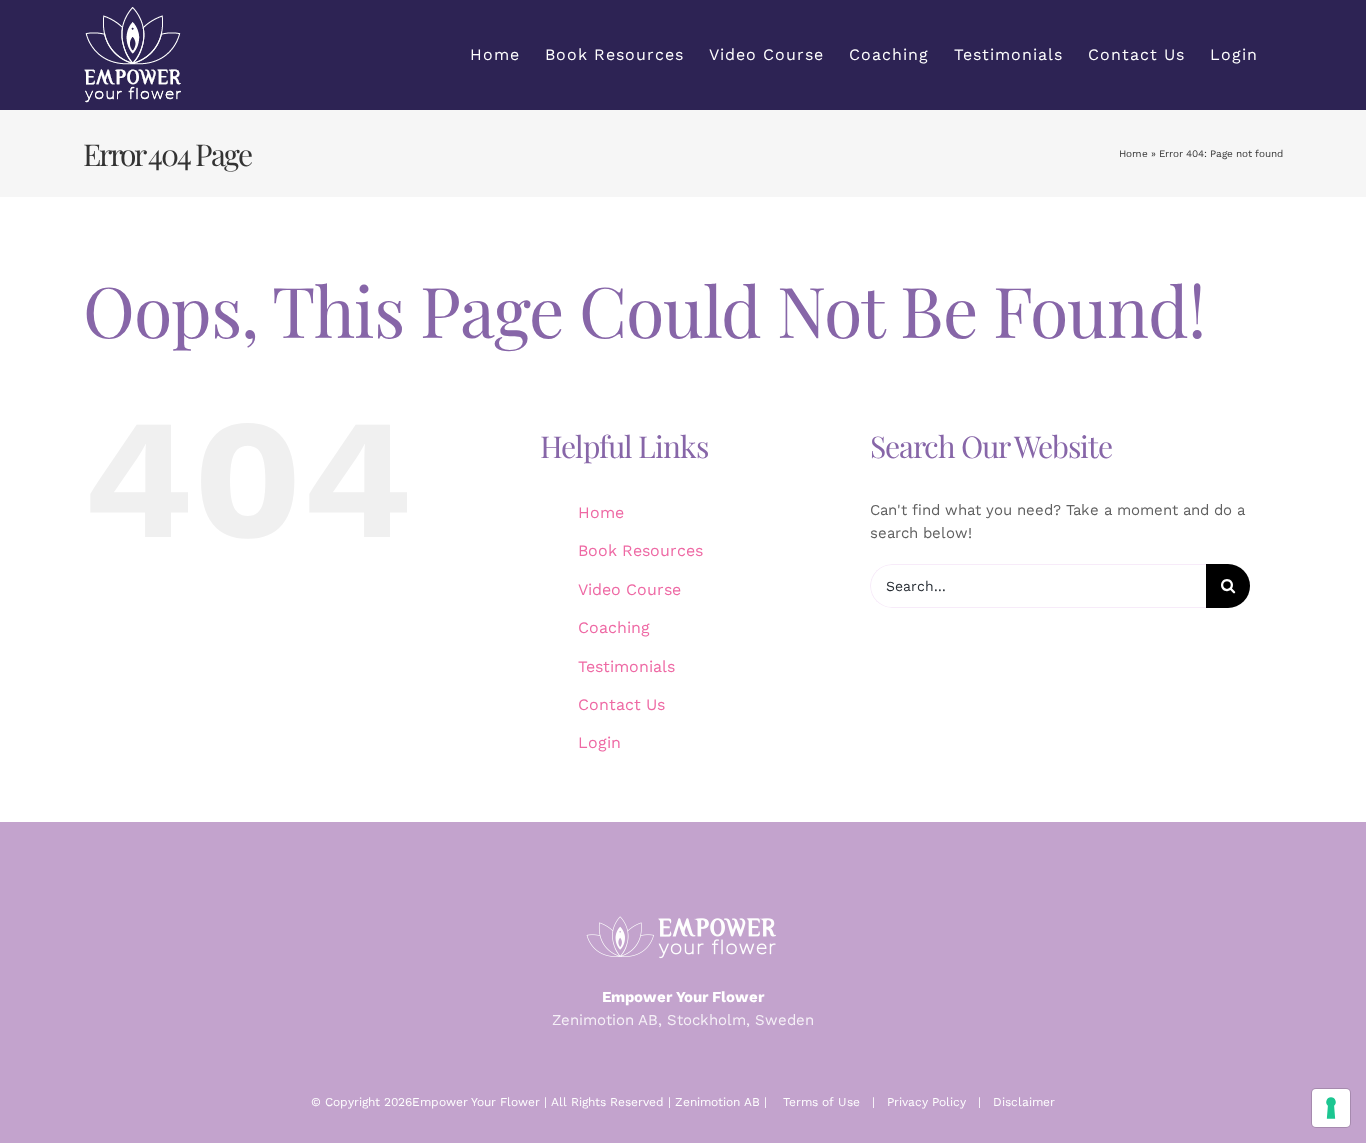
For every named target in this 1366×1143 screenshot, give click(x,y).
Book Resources (640, 550)
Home (1133, 153)
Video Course (629, 589)
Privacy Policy (926, 1102)
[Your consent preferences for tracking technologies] (1331, 1108)
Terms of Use (821, 1102)
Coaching (614, 627)
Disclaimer (1024, 1102)
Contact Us (621, 704)
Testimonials (626, 666)
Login (599, 742)
